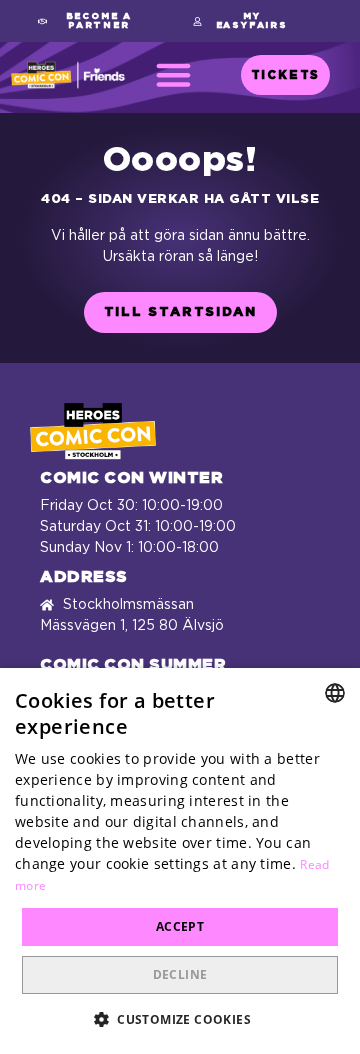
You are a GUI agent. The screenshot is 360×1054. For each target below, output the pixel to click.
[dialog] (180, 861)
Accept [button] (180, 926)
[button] (91, 21)
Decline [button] (180, 974)
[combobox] (335, 693)
